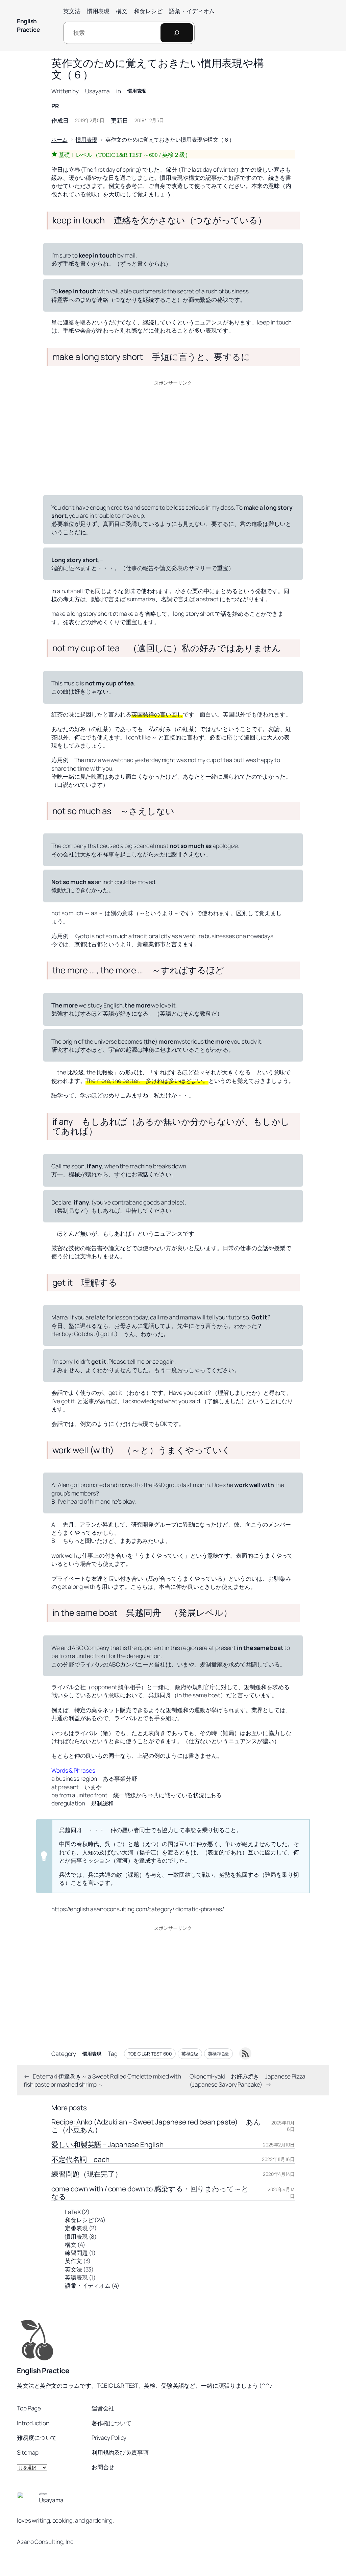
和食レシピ (79, 2220)
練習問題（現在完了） (87, 2174)
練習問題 (76, 2253)
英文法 (73, 2269)
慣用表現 (137, 91)
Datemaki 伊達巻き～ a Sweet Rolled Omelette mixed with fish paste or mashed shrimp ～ (102, 2080)
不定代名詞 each (80, 2159)
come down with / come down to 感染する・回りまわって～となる (150, 2193)
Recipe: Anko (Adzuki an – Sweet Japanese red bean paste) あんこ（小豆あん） (156, 2126)
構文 (71, 2244)
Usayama (97, 91)
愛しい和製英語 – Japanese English (107, 2145)
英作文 (73, 2261)
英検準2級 (219, 2054)
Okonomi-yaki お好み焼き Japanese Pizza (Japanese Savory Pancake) (248, 2080)
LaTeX (73, 2212)
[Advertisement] (173, 436)
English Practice (28, 25)
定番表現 (76, 2228)
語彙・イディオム (88, 2285)
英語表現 (76, 2277)
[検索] (177, 33)
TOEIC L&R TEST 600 (150, 2054)
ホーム (59, 140)
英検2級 (190, 2054)
